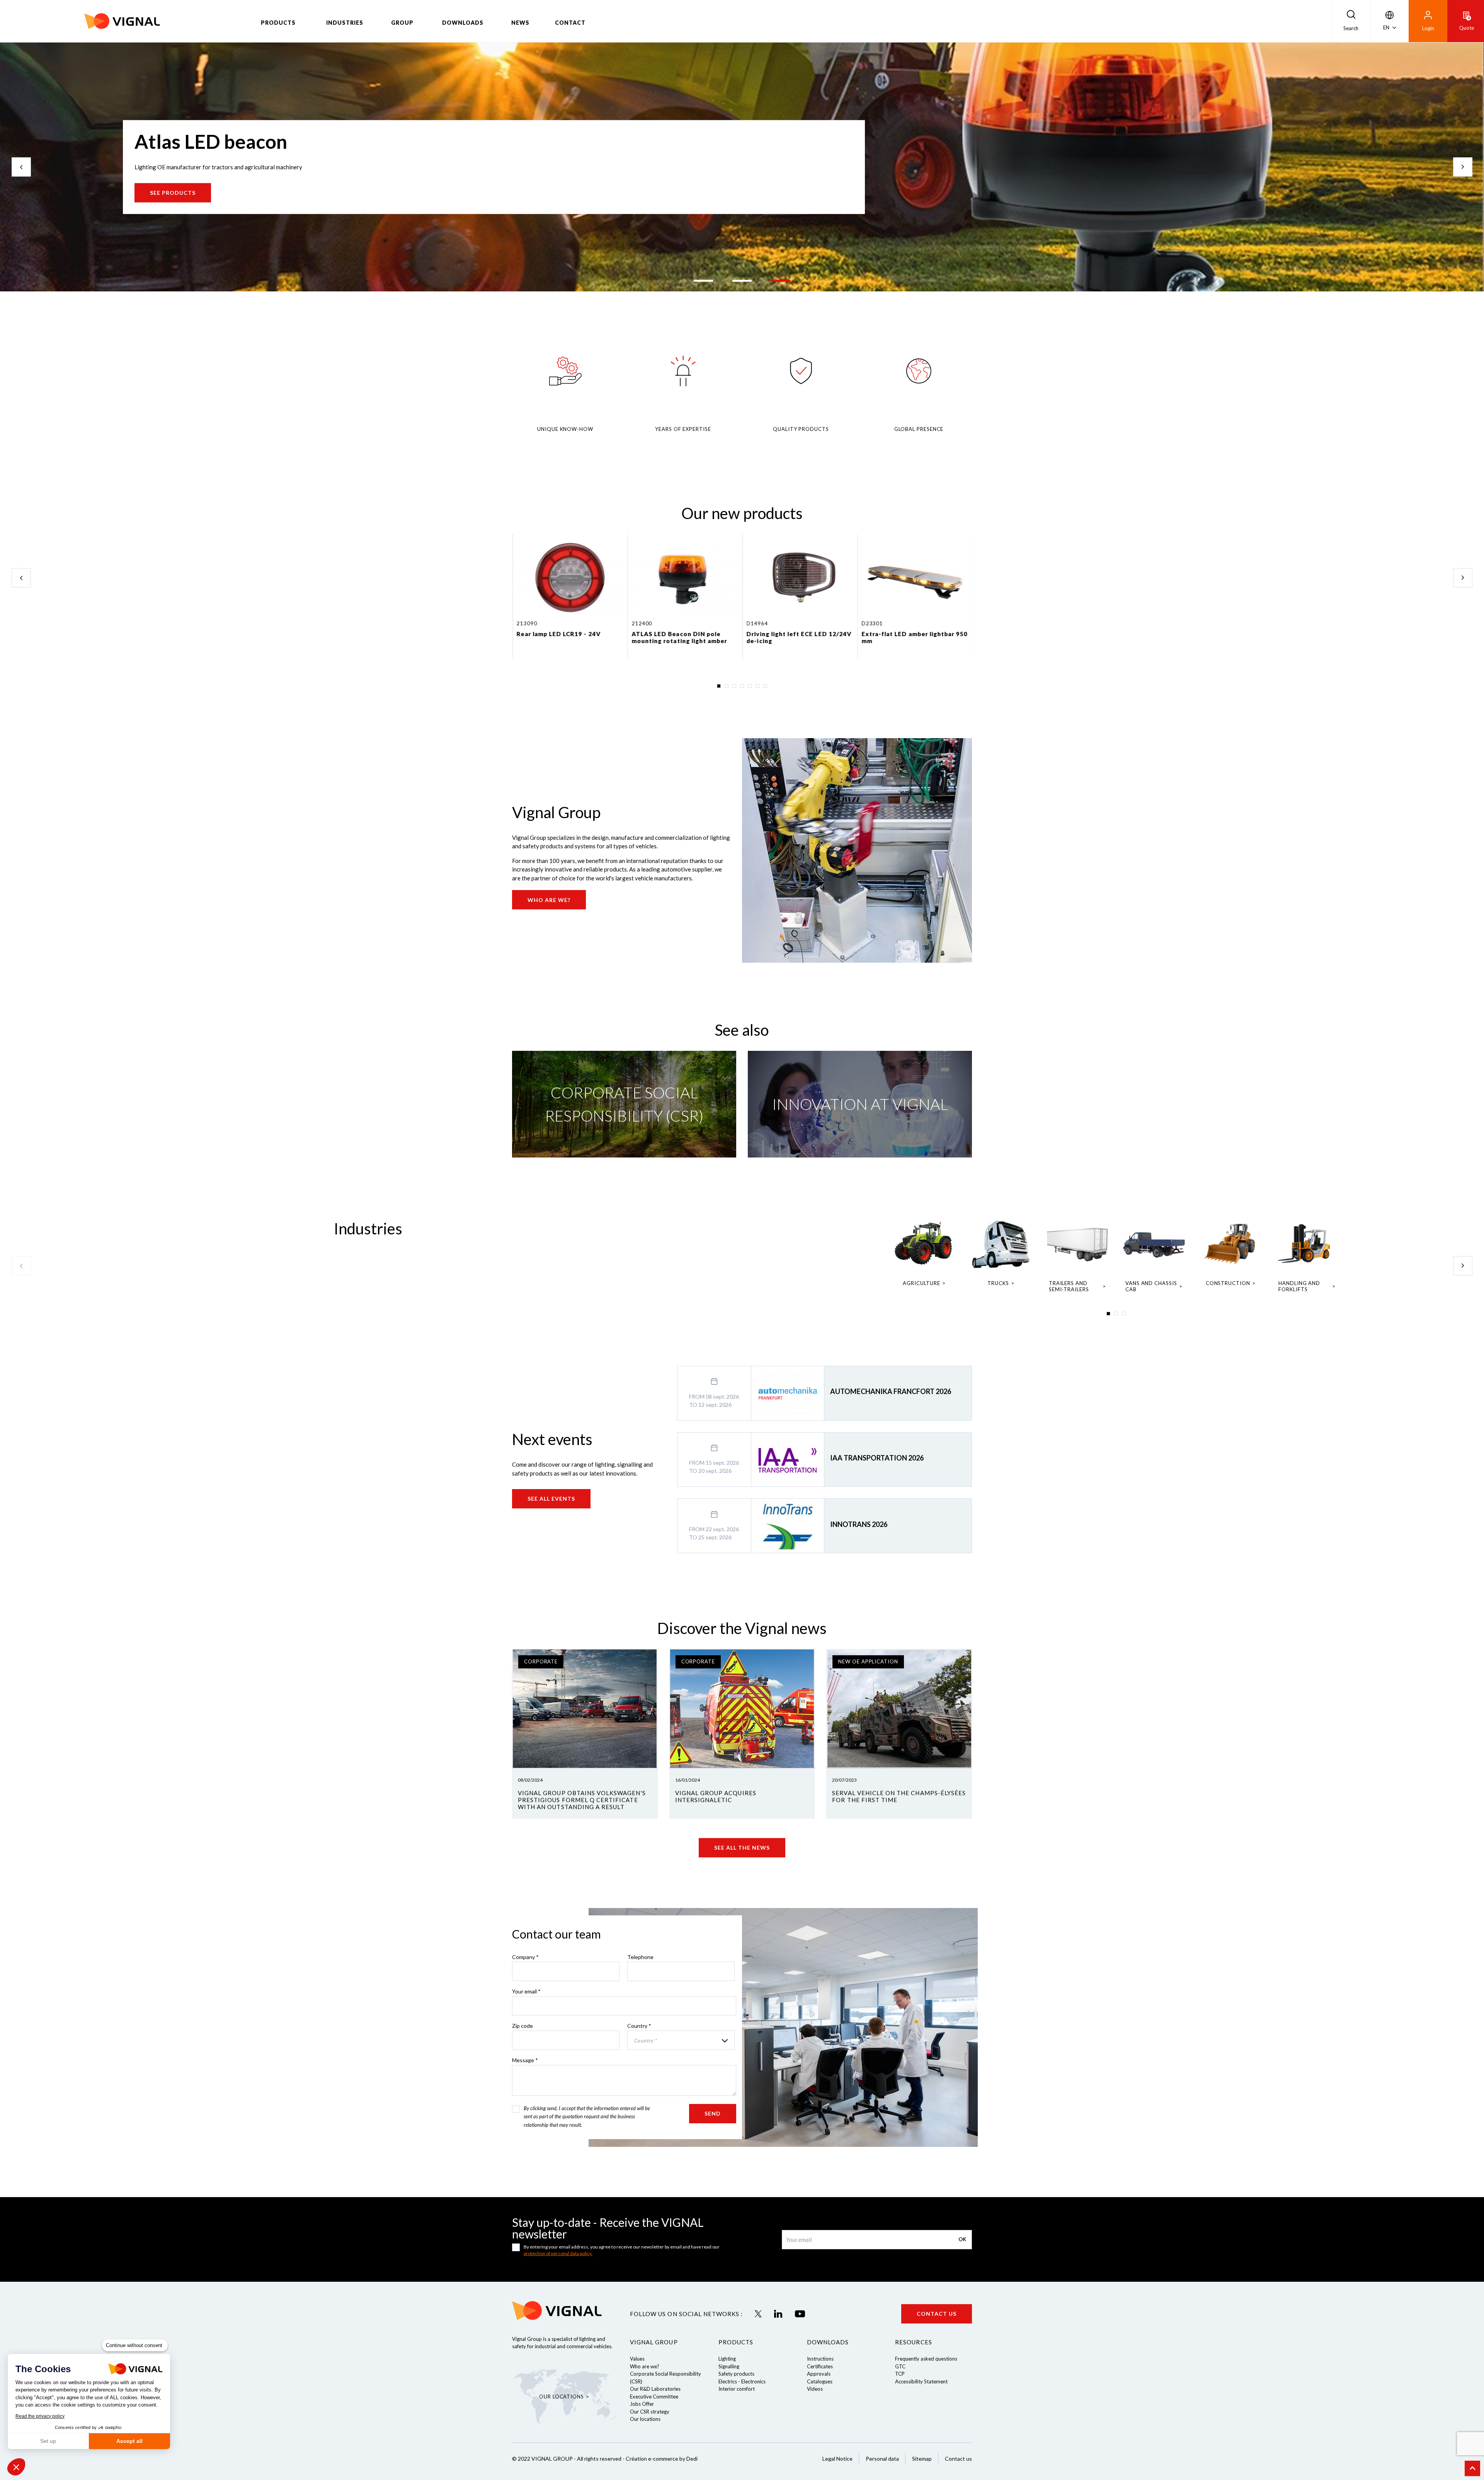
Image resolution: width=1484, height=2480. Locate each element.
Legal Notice (837, 2459)
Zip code (522, 2026)
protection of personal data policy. (558, 2253)
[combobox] (681, 2040)
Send (713, 2113)
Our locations (645, 2419)
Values (637, 2359)
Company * (525, 1957)
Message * (525, 2060)
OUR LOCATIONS (562, 2397)
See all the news (742, 1848)
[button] (16, 2467)
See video (166, 193)
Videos (815, 2389)
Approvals (819, 2374)
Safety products (736, 2374)
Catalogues (820, 2381)
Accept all (129, 2441)
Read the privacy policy (40, 2416)
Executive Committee (654, 2397)
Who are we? (549, 900)
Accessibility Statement (921, 2381)
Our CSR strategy (650, 2412)
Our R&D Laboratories (655, 2389)
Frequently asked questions (926, 2359)
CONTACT (570, 23)
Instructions (820, 2359)
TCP (900, 2374)
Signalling (729, 2366)
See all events (551, 1499)
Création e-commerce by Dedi (662, 2459)
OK (962, 2239)
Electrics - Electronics (742, 2381)
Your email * (526, 1991)
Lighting (727, 2359)
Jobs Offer (642, 2404)
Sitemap (922, 2459)
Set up (48, 2441)
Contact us (937, 2314)
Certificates (820, 2366)
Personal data (882, 2459)
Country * (639, 2026)
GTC (900, 2366)
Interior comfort (737, 2389)
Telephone (641, 1957)
